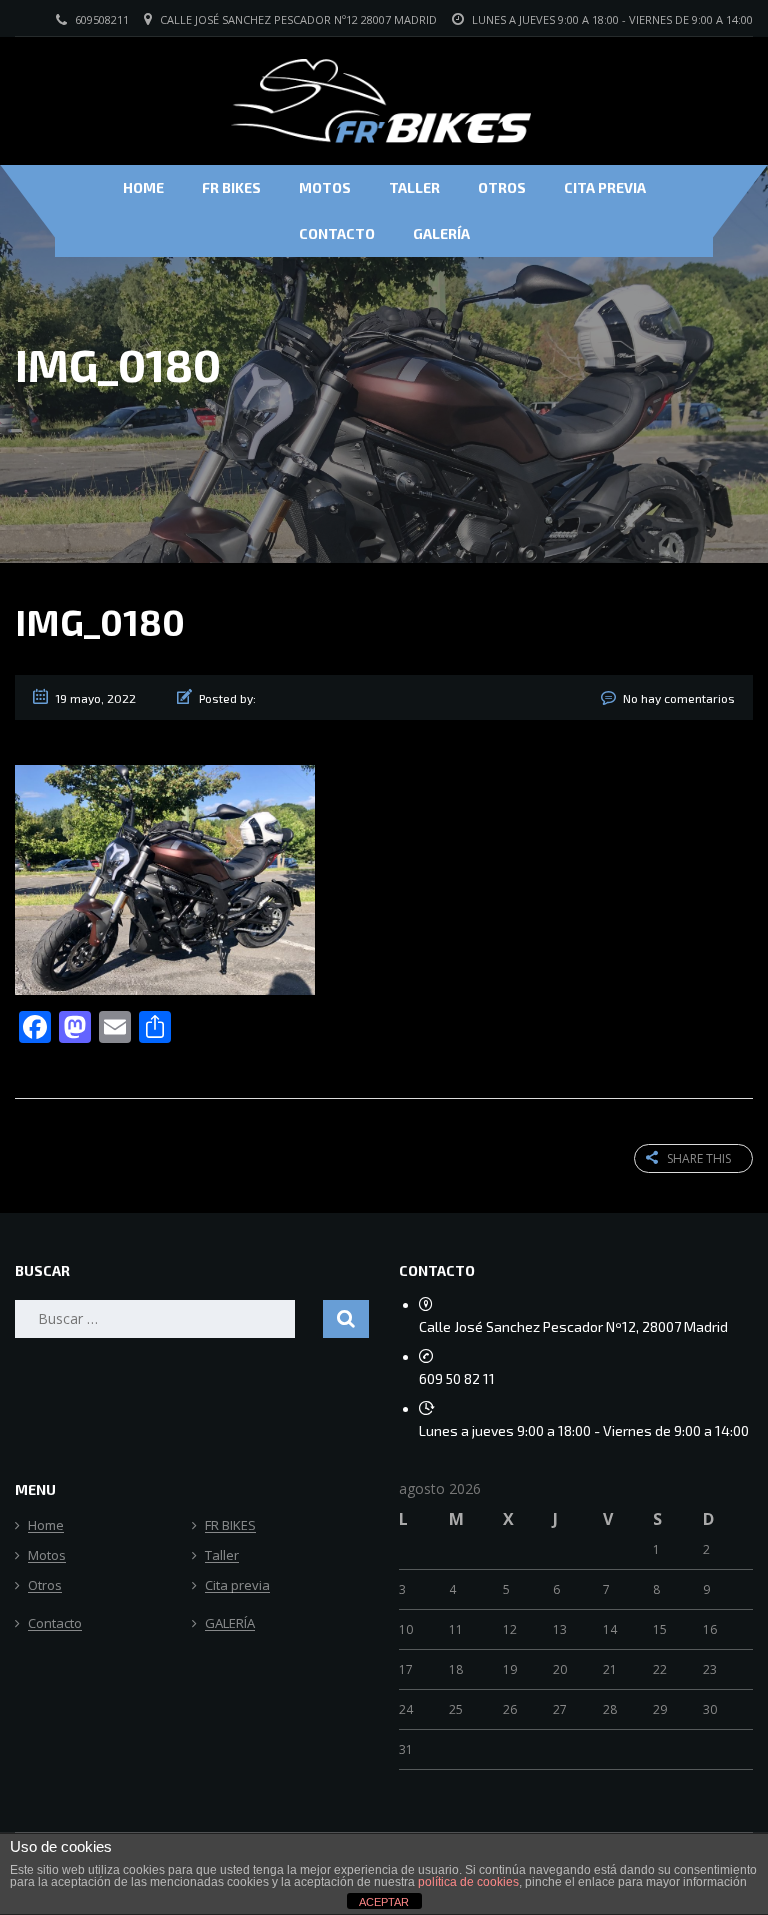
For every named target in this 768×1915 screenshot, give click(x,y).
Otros (502, 187)
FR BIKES (231, 187)
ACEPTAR (384, 1902)
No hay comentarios (679, 698)
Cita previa (605, 187)
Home (143, 187)
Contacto (337, 233)
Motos (325, 187)
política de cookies (468, 1882)
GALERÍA (441, 233)
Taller (414, 187)
